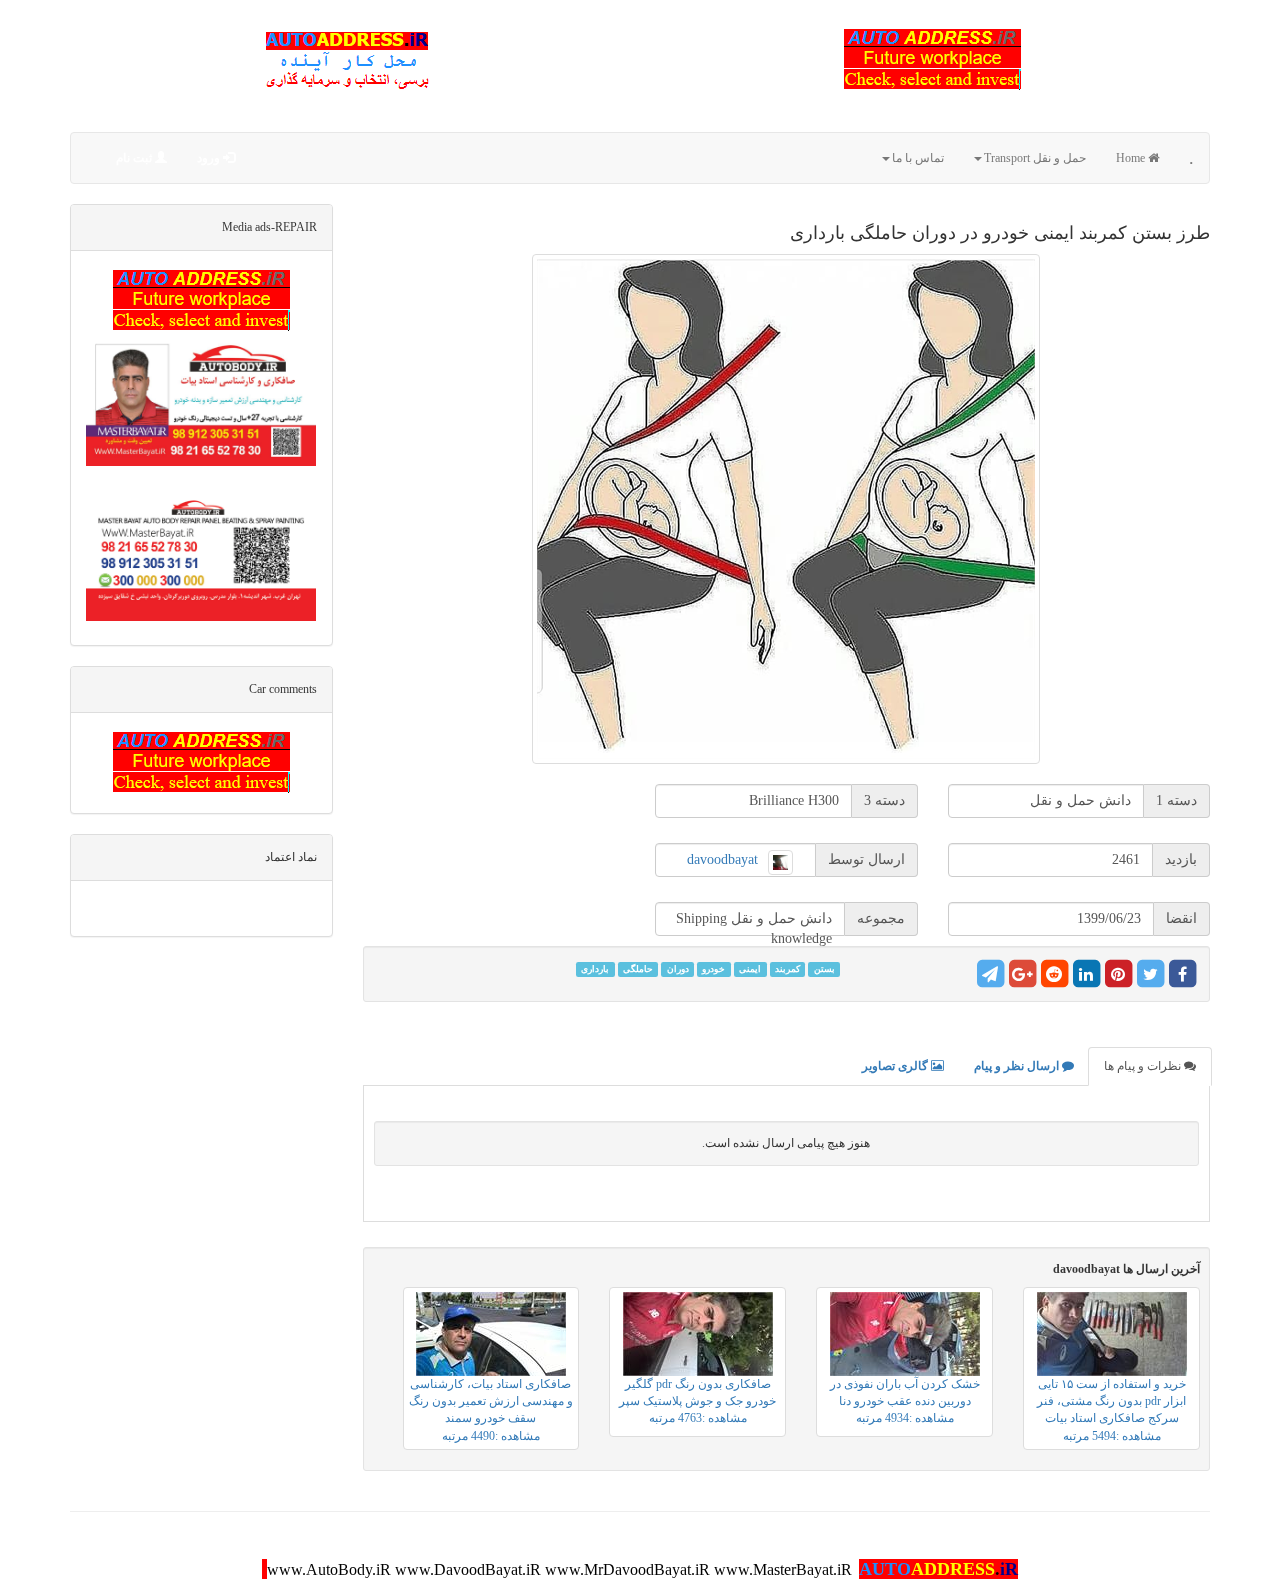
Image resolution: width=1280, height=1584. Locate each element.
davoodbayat (722, 859)
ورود (210, 158)
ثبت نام (135, 158)
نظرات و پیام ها (1144, 1066)
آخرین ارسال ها (1126, 1269)
